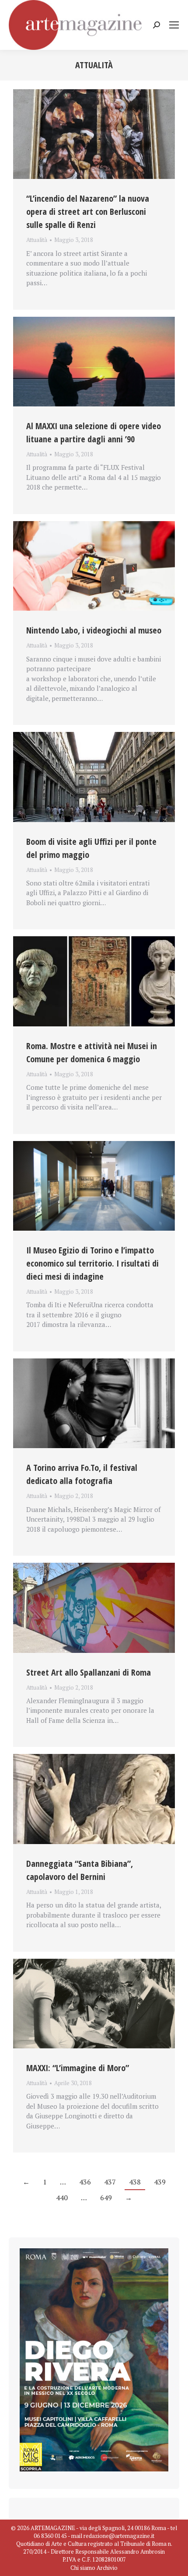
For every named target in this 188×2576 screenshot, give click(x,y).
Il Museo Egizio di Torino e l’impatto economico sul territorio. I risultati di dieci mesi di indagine (92, 1263)
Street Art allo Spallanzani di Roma (89, 1672)
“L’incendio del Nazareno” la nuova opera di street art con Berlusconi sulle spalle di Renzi (88, 212)
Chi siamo (83, 2568)
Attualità (37, 240)
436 (85, 2182)
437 (110, 2182)
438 (135, 2182)
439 (160, 2182)
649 (106, 2198)
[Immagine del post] (94, 134)
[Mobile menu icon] (174, 25)
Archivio (107, 2568)
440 (62, 2198)
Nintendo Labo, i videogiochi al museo (94, 630)
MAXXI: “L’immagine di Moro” (78, 2068)
